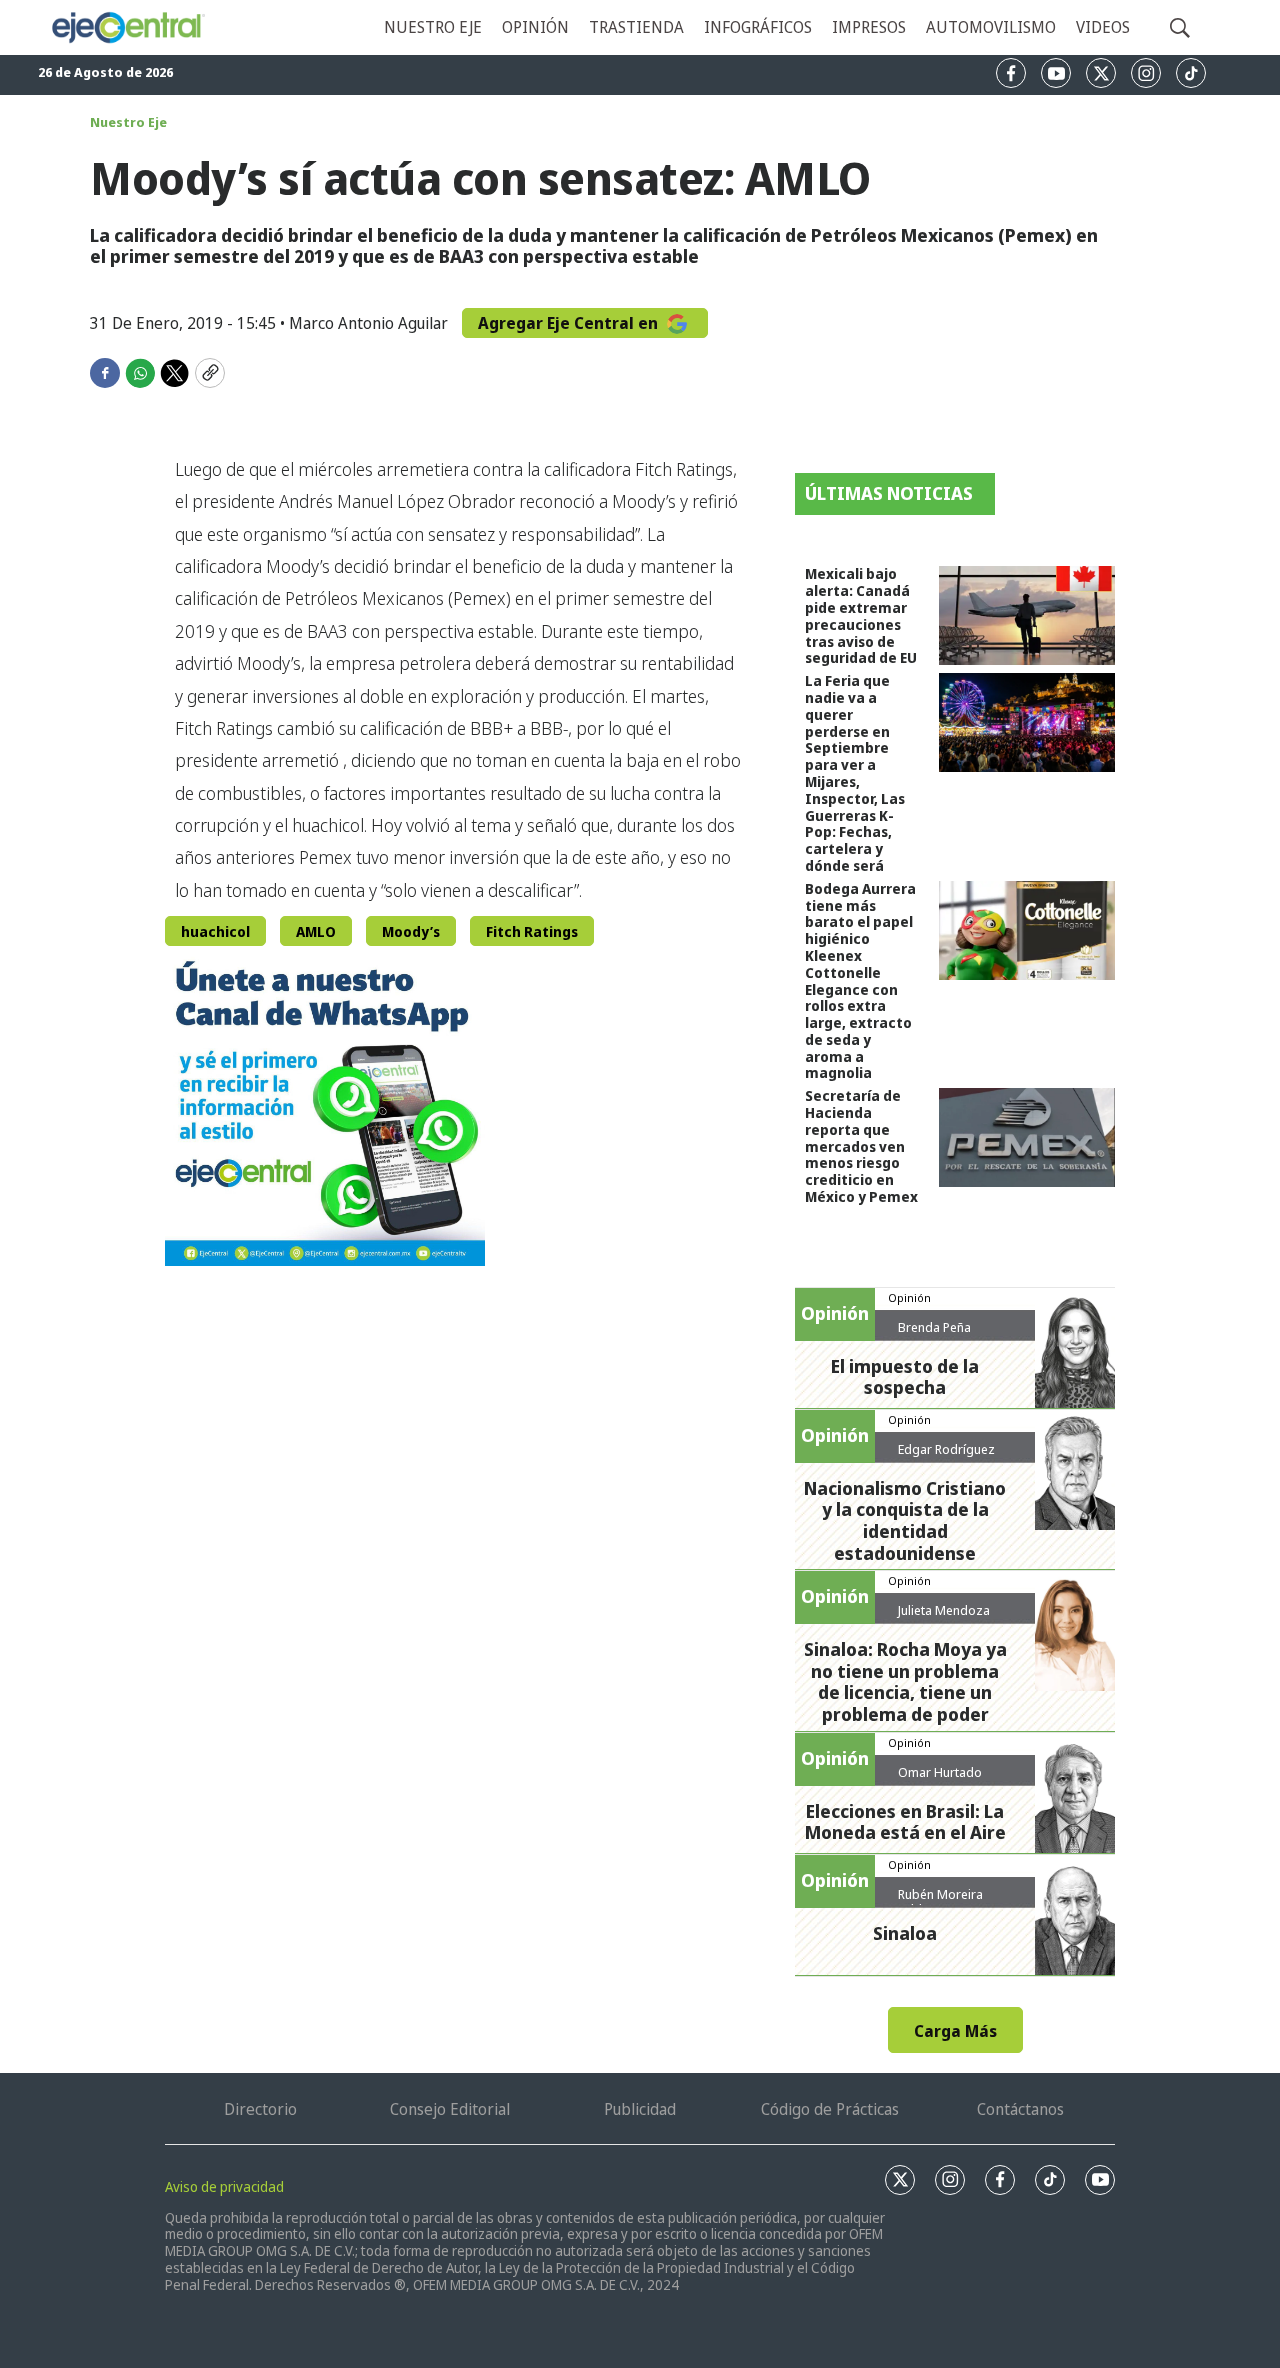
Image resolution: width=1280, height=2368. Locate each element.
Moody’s (411, 931)
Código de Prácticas (830, 2109)
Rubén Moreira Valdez (940, 1902)
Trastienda (636, 27)
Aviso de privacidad (224, 2186)
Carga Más (955, 2031)
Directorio (260, 2109)
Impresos (869, 27)
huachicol (215, 931)
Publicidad (640, 2109)
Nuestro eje (433, 27)
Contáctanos (1020, 2109)
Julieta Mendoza (944, 1610)
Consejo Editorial (450, 2109)
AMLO (316, 931)
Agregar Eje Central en (570, 323)
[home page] (127, 27)
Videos (1103, 27)
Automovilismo (991, 27)
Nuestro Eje (128, 122)
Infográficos (758, 27)
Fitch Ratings (532, 931)
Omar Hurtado (940, 1772)
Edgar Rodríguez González (946, 1457)
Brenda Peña (934, 1327)
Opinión (535, 27)
